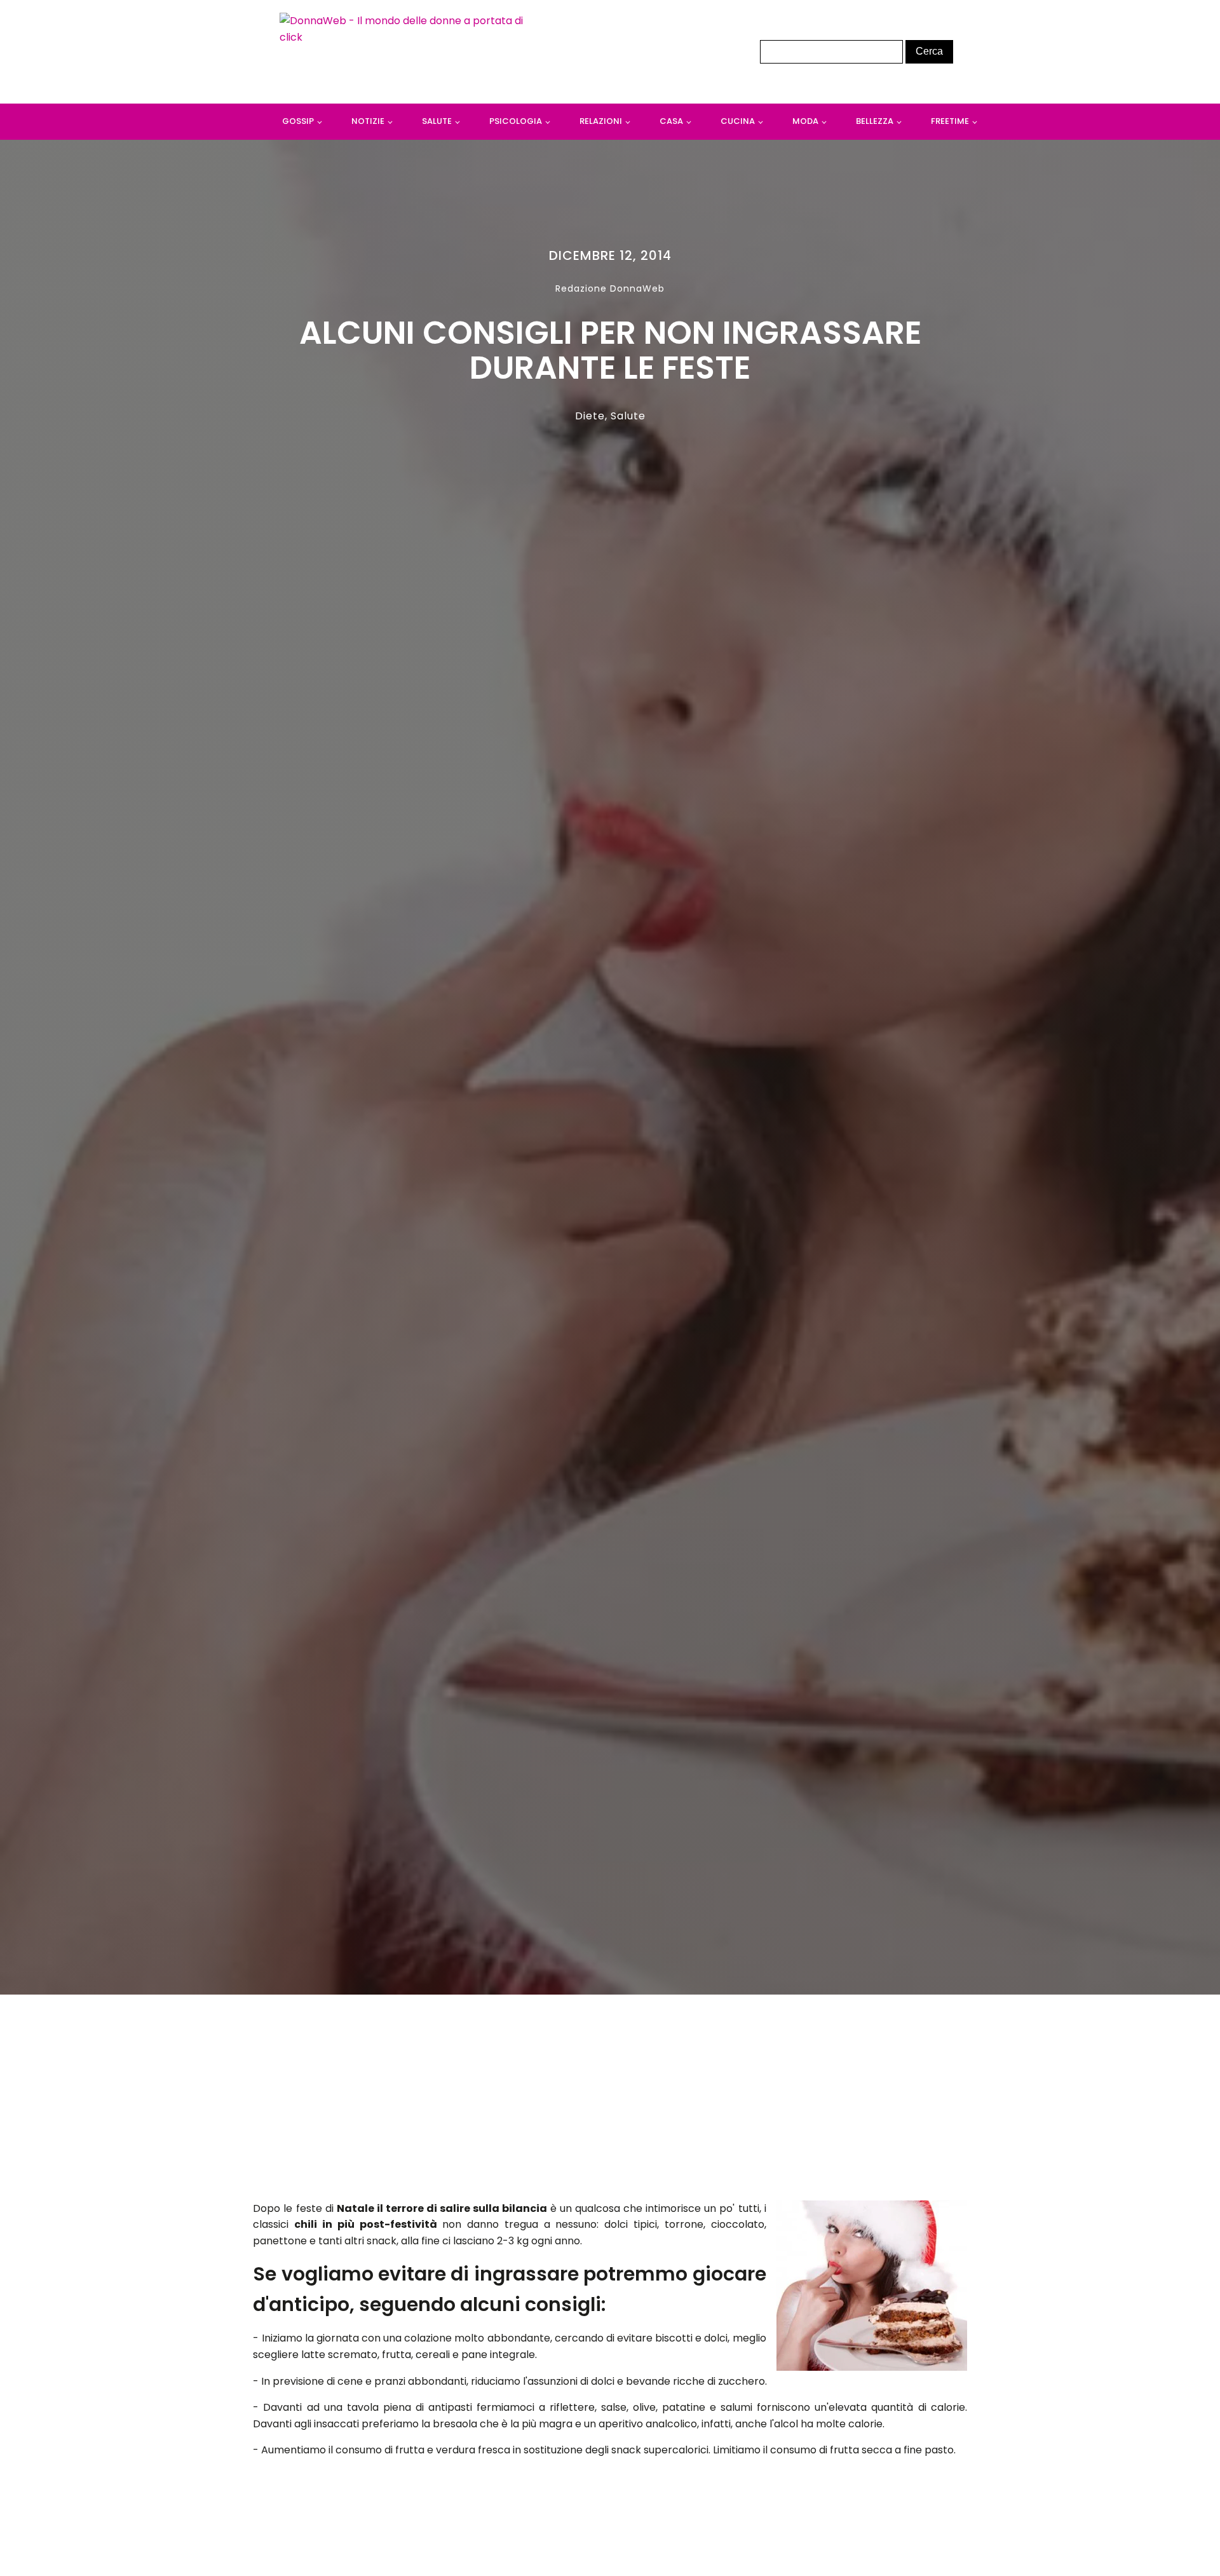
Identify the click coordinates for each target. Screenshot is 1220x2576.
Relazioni (601, 121)
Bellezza (875, 121)
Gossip (298, 121)
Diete (590, 416)
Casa (671, 121)
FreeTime (950, 121)
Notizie (368, 121)
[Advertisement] (610, 2101)
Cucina (738, 121)
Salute (437, 121)
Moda (805, 121)
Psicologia (516, 121)
